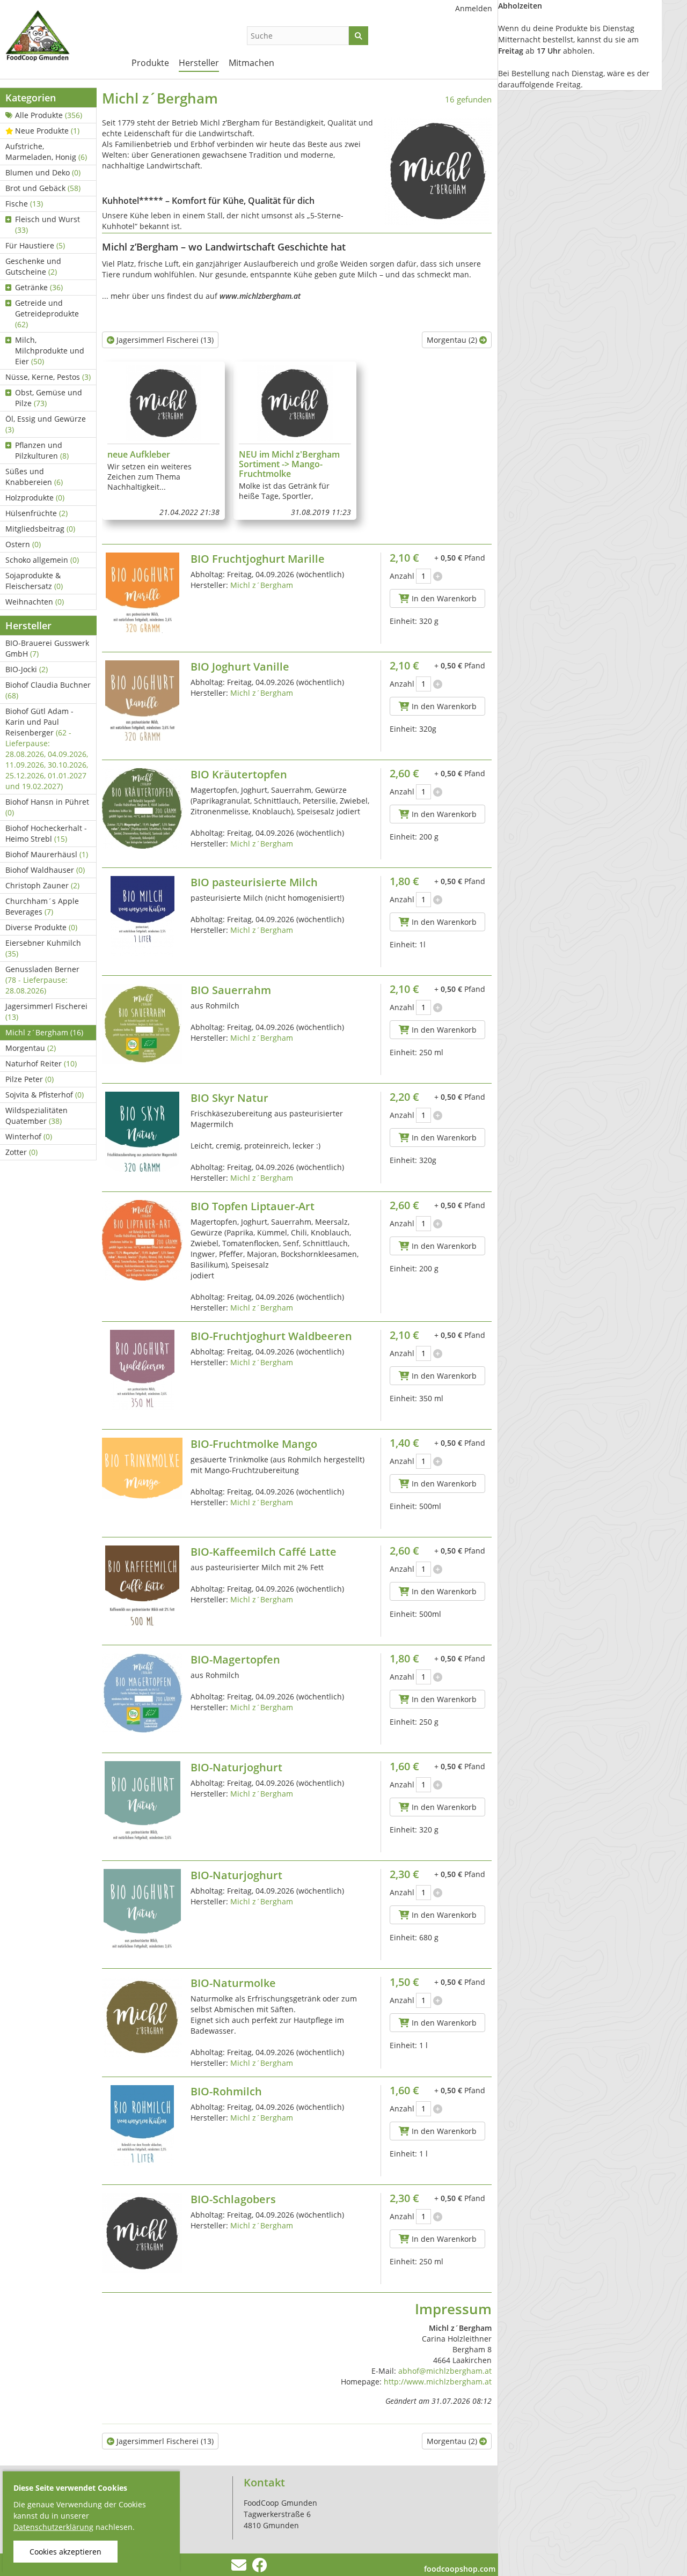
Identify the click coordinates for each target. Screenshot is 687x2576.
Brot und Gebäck (43, 188)
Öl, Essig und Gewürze (46, 424)
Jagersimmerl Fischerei (46, 1011)
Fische (24, 204)
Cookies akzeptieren (65, 2552)
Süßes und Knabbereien (34, 477)
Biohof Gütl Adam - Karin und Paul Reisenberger (47, 749)
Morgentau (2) (453, 340)
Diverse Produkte (41, 927)
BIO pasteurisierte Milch (254, 882)
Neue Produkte (47, 131)
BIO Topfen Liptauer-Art (253, 1206)
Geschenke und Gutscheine (33, 266)
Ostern (23, 544)
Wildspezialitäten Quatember (36, 1116)
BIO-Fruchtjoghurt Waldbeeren (271, 1336)
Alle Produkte (49, 115)
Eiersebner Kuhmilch (43, 948)
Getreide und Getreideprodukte (47, 314)
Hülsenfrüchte (36, 513)
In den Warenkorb (443, 598)
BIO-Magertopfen (235, 1659)
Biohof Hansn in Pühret (47, 807)
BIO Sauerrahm (231, 990)
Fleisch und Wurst (47, 225)
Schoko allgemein (42, 560)
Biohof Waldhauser (45, 870)
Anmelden (474, 8)
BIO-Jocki (27, 669)
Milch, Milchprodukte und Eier (50, 351)
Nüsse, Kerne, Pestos (48, 377)
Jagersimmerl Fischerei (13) (164, 340)
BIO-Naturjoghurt (236, 1767)
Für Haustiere (35, 245)
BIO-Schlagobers (233, 2199)
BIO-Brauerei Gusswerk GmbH (47, 648)
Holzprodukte (35, 498)
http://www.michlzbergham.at (438, 2382)
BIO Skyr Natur (229, 1098)
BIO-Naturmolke (233, 1983)
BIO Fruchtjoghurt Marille (258, 559)
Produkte (150, 63)
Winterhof (29, 1136)
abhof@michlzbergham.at (445, 2371)
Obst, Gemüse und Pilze (49, 398)
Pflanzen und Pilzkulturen (42, 450)
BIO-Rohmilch (226, 2091)
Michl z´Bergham (44, 1032)
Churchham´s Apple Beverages (42, 906)
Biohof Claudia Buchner (48, 690)
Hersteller (199, 63)
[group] (163, 441)
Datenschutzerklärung (53, 2527)
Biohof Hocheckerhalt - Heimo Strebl (46, 833)
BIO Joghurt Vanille (240, 667)
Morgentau (31, 1048)
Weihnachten (35, 602)
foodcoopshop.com (460, 2569)
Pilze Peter (30, 1079)
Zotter (21, 1152)
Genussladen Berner (42, 980)
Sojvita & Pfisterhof (45, 1095)
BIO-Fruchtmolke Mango (254, 1444)
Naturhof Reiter (41, 1063)
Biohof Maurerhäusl (47, 854)
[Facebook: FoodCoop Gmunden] (260, 2568)
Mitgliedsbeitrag (40, 529)
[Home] (59, 38)
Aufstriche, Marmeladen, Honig (46, 152)
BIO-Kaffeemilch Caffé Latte (264, 1552)
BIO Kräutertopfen (239, 774)
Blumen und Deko (43, 172)
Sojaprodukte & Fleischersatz (34, 581)
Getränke (39, 287)
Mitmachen (251, 63)
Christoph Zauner (42, 885)
